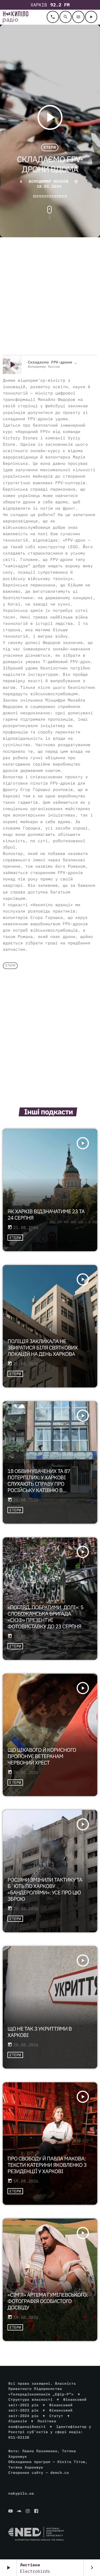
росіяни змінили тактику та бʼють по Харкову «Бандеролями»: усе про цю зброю (45, 1889)
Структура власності (31, 2399)
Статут (56, 2416)
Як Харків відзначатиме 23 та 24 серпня (46, 1215)
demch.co (60, 2473)
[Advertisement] (50, 297)
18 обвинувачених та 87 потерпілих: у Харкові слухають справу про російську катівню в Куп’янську (39, 1484)
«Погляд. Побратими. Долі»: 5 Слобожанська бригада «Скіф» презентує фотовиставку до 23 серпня (45, 1617)
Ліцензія (18, 2421)
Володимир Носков (47, 181)
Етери (50, 148)
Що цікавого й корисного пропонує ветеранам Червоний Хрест (42, 1756)
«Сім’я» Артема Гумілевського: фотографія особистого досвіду (48, 2301)
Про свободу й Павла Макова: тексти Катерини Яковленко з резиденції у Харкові (47, 2165)
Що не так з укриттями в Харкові (40, 2032)
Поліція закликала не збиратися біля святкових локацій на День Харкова (42, 1348)
